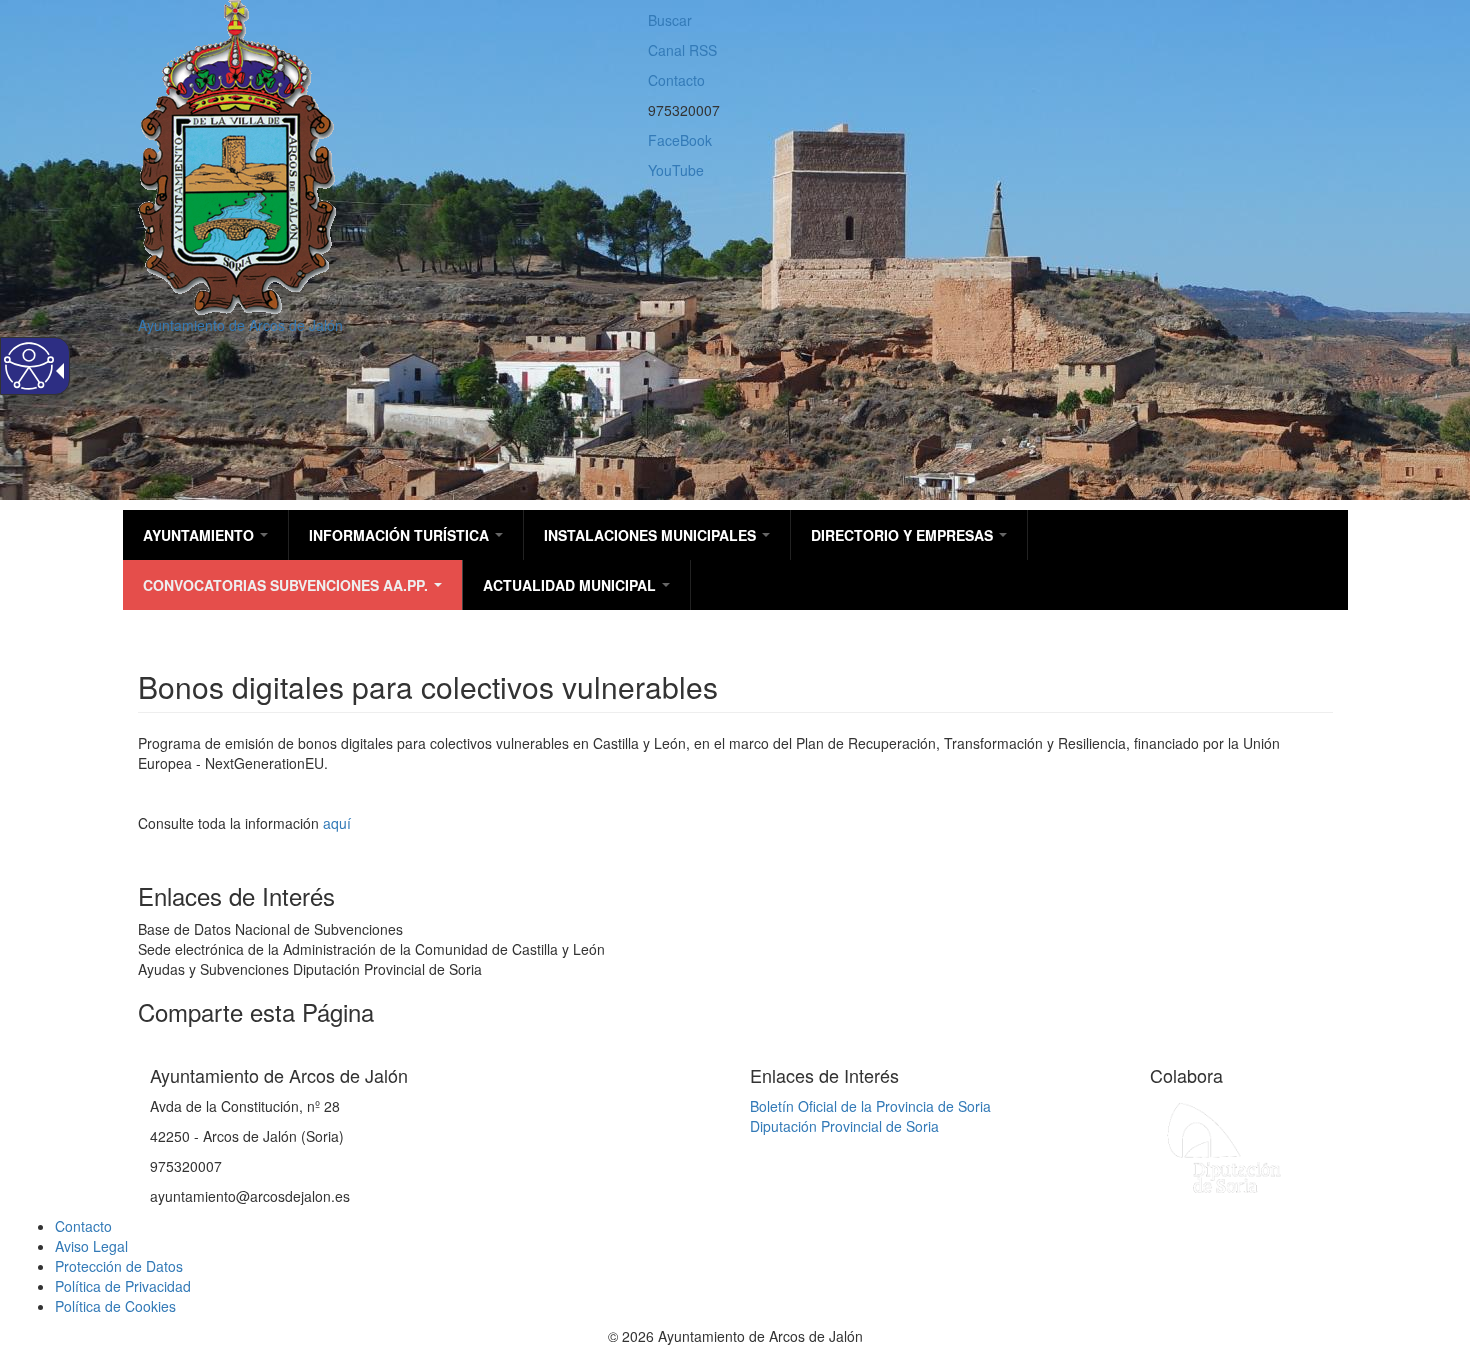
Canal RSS (682, 50)
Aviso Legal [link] (91, 1246)
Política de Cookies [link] (115, 1306)
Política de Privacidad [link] (123, 1286)
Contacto (676, 80)
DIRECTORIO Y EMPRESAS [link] (904, 535)
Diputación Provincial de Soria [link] (844, 1126)
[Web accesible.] (29, 366)
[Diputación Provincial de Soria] (1225, 1147)
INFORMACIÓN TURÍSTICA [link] (401, 535)
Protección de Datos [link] (119, 1266)
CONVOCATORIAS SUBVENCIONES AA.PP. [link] (287, 585)
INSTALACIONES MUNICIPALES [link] (652, 535)
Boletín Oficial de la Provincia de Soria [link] (870, 1106)
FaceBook (680, 140)
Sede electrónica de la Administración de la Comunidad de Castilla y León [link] (371, 949)
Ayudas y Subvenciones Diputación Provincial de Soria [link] (310, 969)
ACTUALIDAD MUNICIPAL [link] (571, 585)
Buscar (670, 20)
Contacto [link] (83, 1226)
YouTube (676, 170)
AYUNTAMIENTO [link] (200, 535)
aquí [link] (337, 823)
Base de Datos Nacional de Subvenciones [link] (270, 929)
